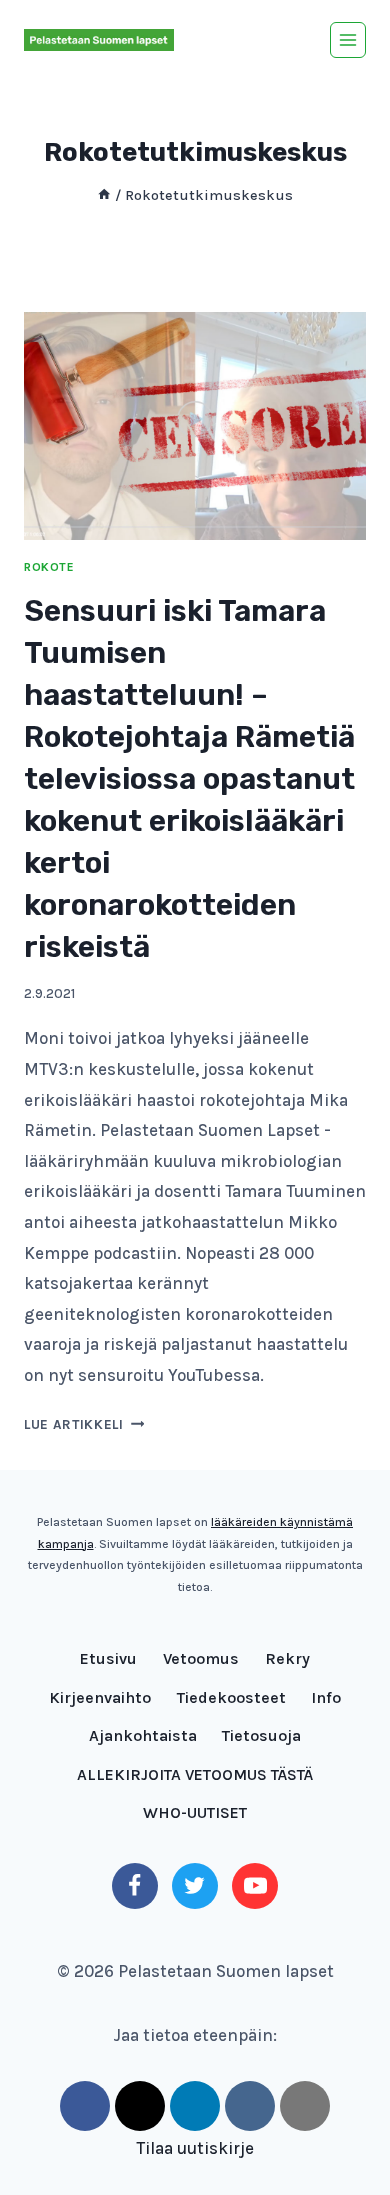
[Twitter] (195, 1886)
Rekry (287, 1658)
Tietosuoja (261, 1735)
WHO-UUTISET (195, 1812)
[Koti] (104, 195)
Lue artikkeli (84, 1424)
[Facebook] (135, 1886)
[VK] (250, 2106)
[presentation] (195, 426)
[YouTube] (255, 1886)
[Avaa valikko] (348, 40)
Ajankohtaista (143, 1735)
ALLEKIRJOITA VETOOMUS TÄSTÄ (195, 1774)
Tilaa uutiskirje (195, 2148)
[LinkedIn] (195, 2106)
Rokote (49, 567)
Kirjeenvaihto (100, 1697)
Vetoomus (201, 1658)
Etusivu (108, 1658)
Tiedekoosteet (231, 1697)
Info (326, 1697)
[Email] (305, 2106)
